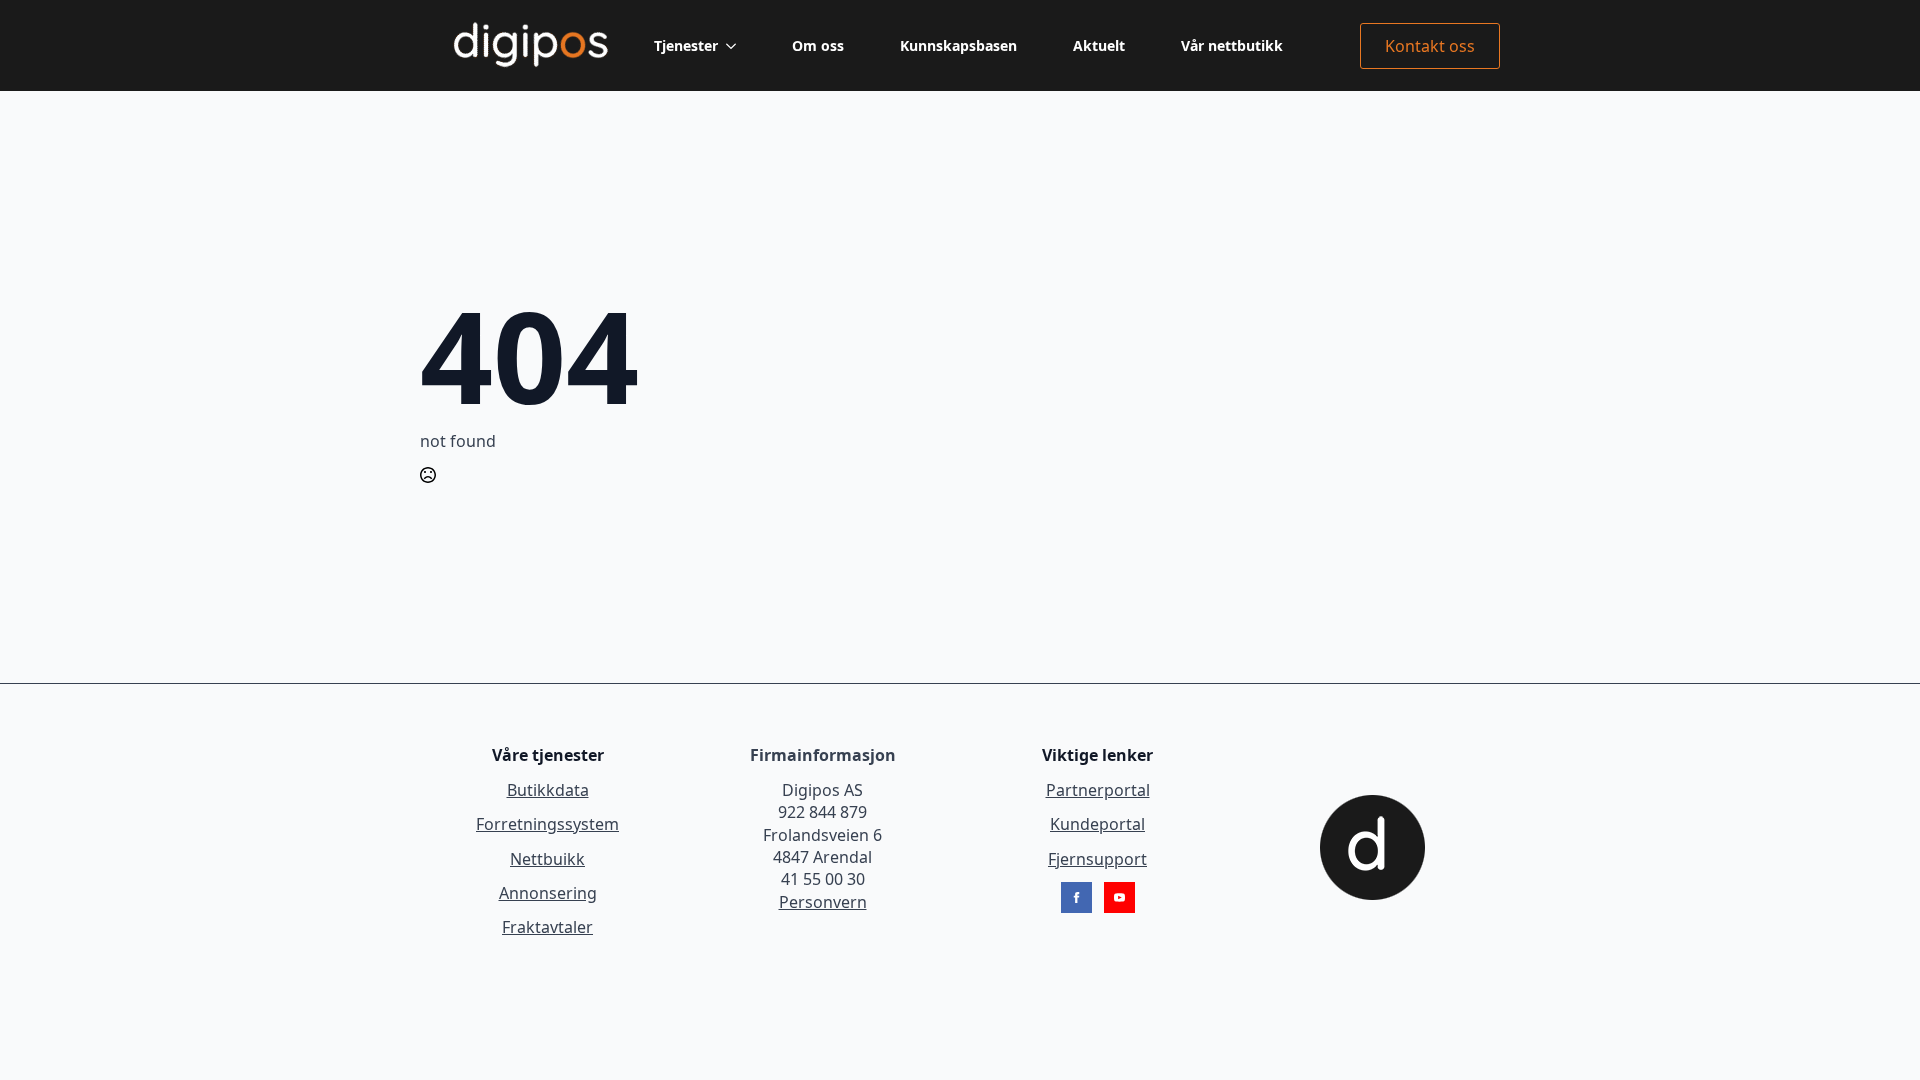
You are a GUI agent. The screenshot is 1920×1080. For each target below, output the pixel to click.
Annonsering (548, 893)
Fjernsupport (1097, 859)
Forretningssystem (547, 824)
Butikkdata (548, 790)
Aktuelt (1099, 45)
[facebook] (1076, 897)
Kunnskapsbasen (958, 45)
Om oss (818, 45)
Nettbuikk (547, 859)
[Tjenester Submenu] (735, 46)
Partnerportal (1098, 790)
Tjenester (686, 45)
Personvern (823, 902)
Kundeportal (1097, 824)
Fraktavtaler (547, 927)
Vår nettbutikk (1232, 45)
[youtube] (1119, 897)
